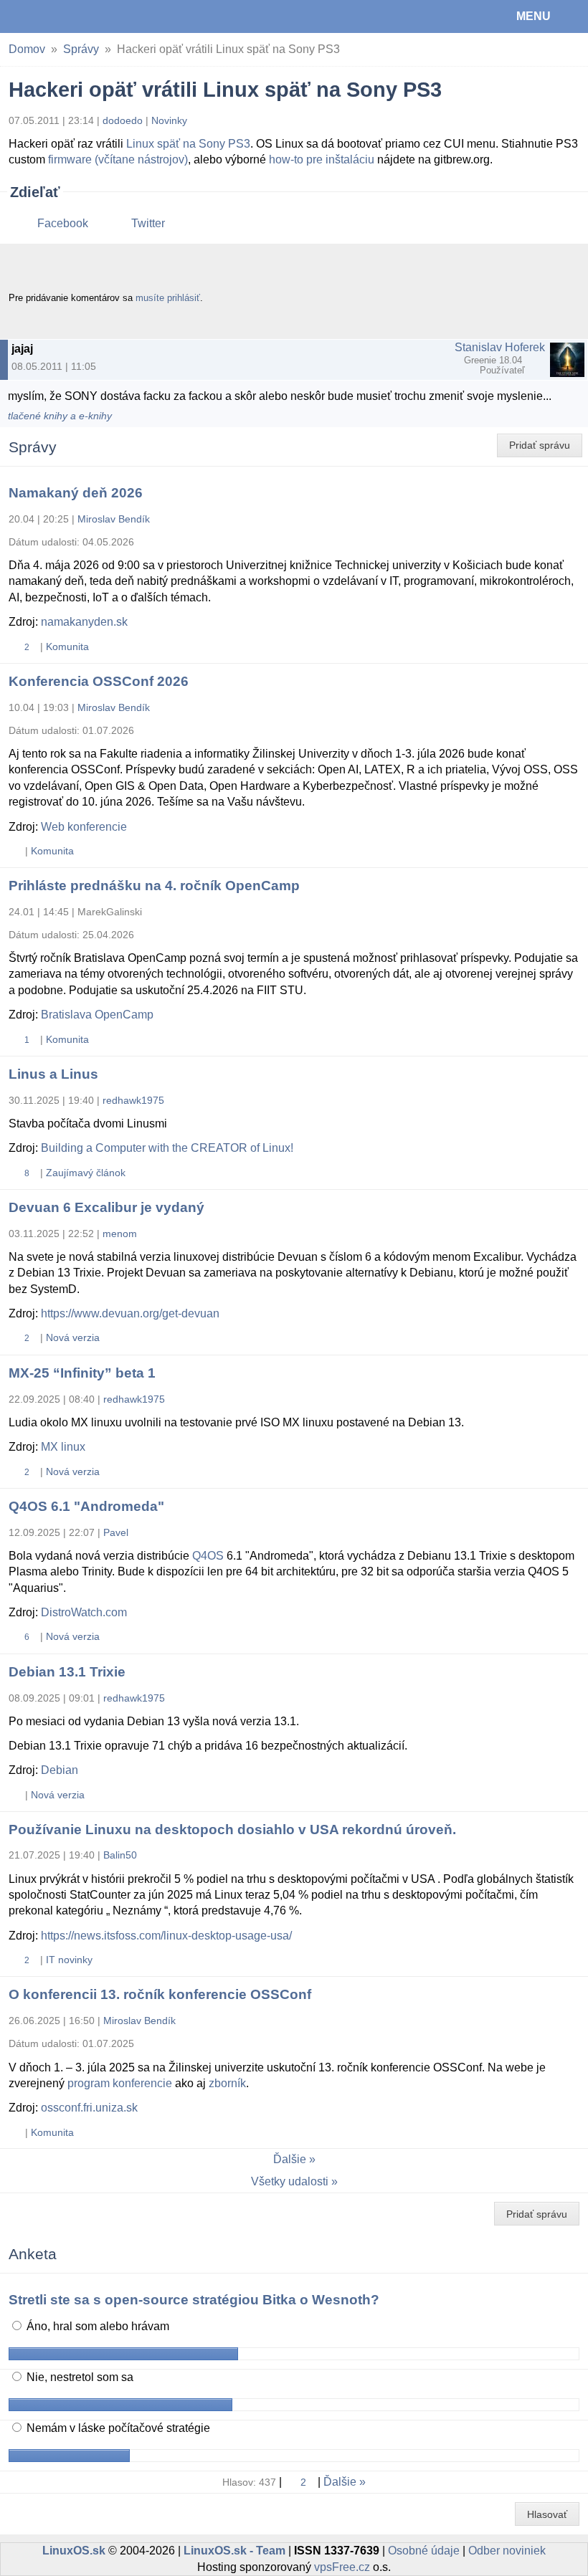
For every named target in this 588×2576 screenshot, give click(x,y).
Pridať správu (540, 445)
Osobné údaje (424, 2551)
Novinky (169, 120)
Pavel (116, 1532)
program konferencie (120, 2083)
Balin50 (120, 1855)
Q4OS (208, 1556)
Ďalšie (290, 2159)
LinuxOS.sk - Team (234, 2551)
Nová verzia (73, 1337)
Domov (27, 49)
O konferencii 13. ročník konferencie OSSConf (160, 1994)
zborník (227, 2083)
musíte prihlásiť (168, 298)
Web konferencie (84, 827)
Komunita (67, 647)
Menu (534, 16)
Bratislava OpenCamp (97, 1015)
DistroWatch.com (84, 1612)
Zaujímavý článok (86, 1173)
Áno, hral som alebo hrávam (96, 2326)
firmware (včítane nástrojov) (118, 159)
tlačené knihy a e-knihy (60, 416)
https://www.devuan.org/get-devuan (130, 1313)
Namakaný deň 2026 (76, 493)
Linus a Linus (53, 1074)
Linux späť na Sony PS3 (188, 144)
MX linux (63, 1447)
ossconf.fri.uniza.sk (89, 2108)
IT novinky (69, 1960)
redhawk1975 (133, 1100)
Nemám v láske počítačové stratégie (117, 2428)
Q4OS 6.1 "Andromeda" (86, 1506)
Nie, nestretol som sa (79, 2377)
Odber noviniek (507, 2551)
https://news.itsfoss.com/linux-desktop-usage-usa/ (166, 1936)
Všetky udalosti (290, 2181)
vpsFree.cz (342, 2567)
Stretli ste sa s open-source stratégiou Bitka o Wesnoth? (194, 2300)
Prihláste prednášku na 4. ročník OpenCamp (154, 886)
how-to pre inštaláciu (322, 159)
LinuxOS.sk (58, 16)
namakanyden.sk (84, 622)
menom (120, 1234)
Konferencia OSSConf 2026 (99, 681)
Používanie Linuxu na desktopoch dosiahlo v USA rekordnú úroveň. (232, 1830)
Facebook (63, 223)
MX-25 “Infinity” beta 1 (82, 1373)
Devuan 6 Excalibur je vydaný (106, 1207)
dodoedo (123, 120)
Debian (60, 1770)
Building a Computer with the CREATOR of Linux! (167, 1148)
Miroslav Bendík (114, 519)
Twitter (148, 223)
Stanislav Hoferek (500, 347)
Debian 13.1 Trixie (67, 1672)
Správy (81, 49)
